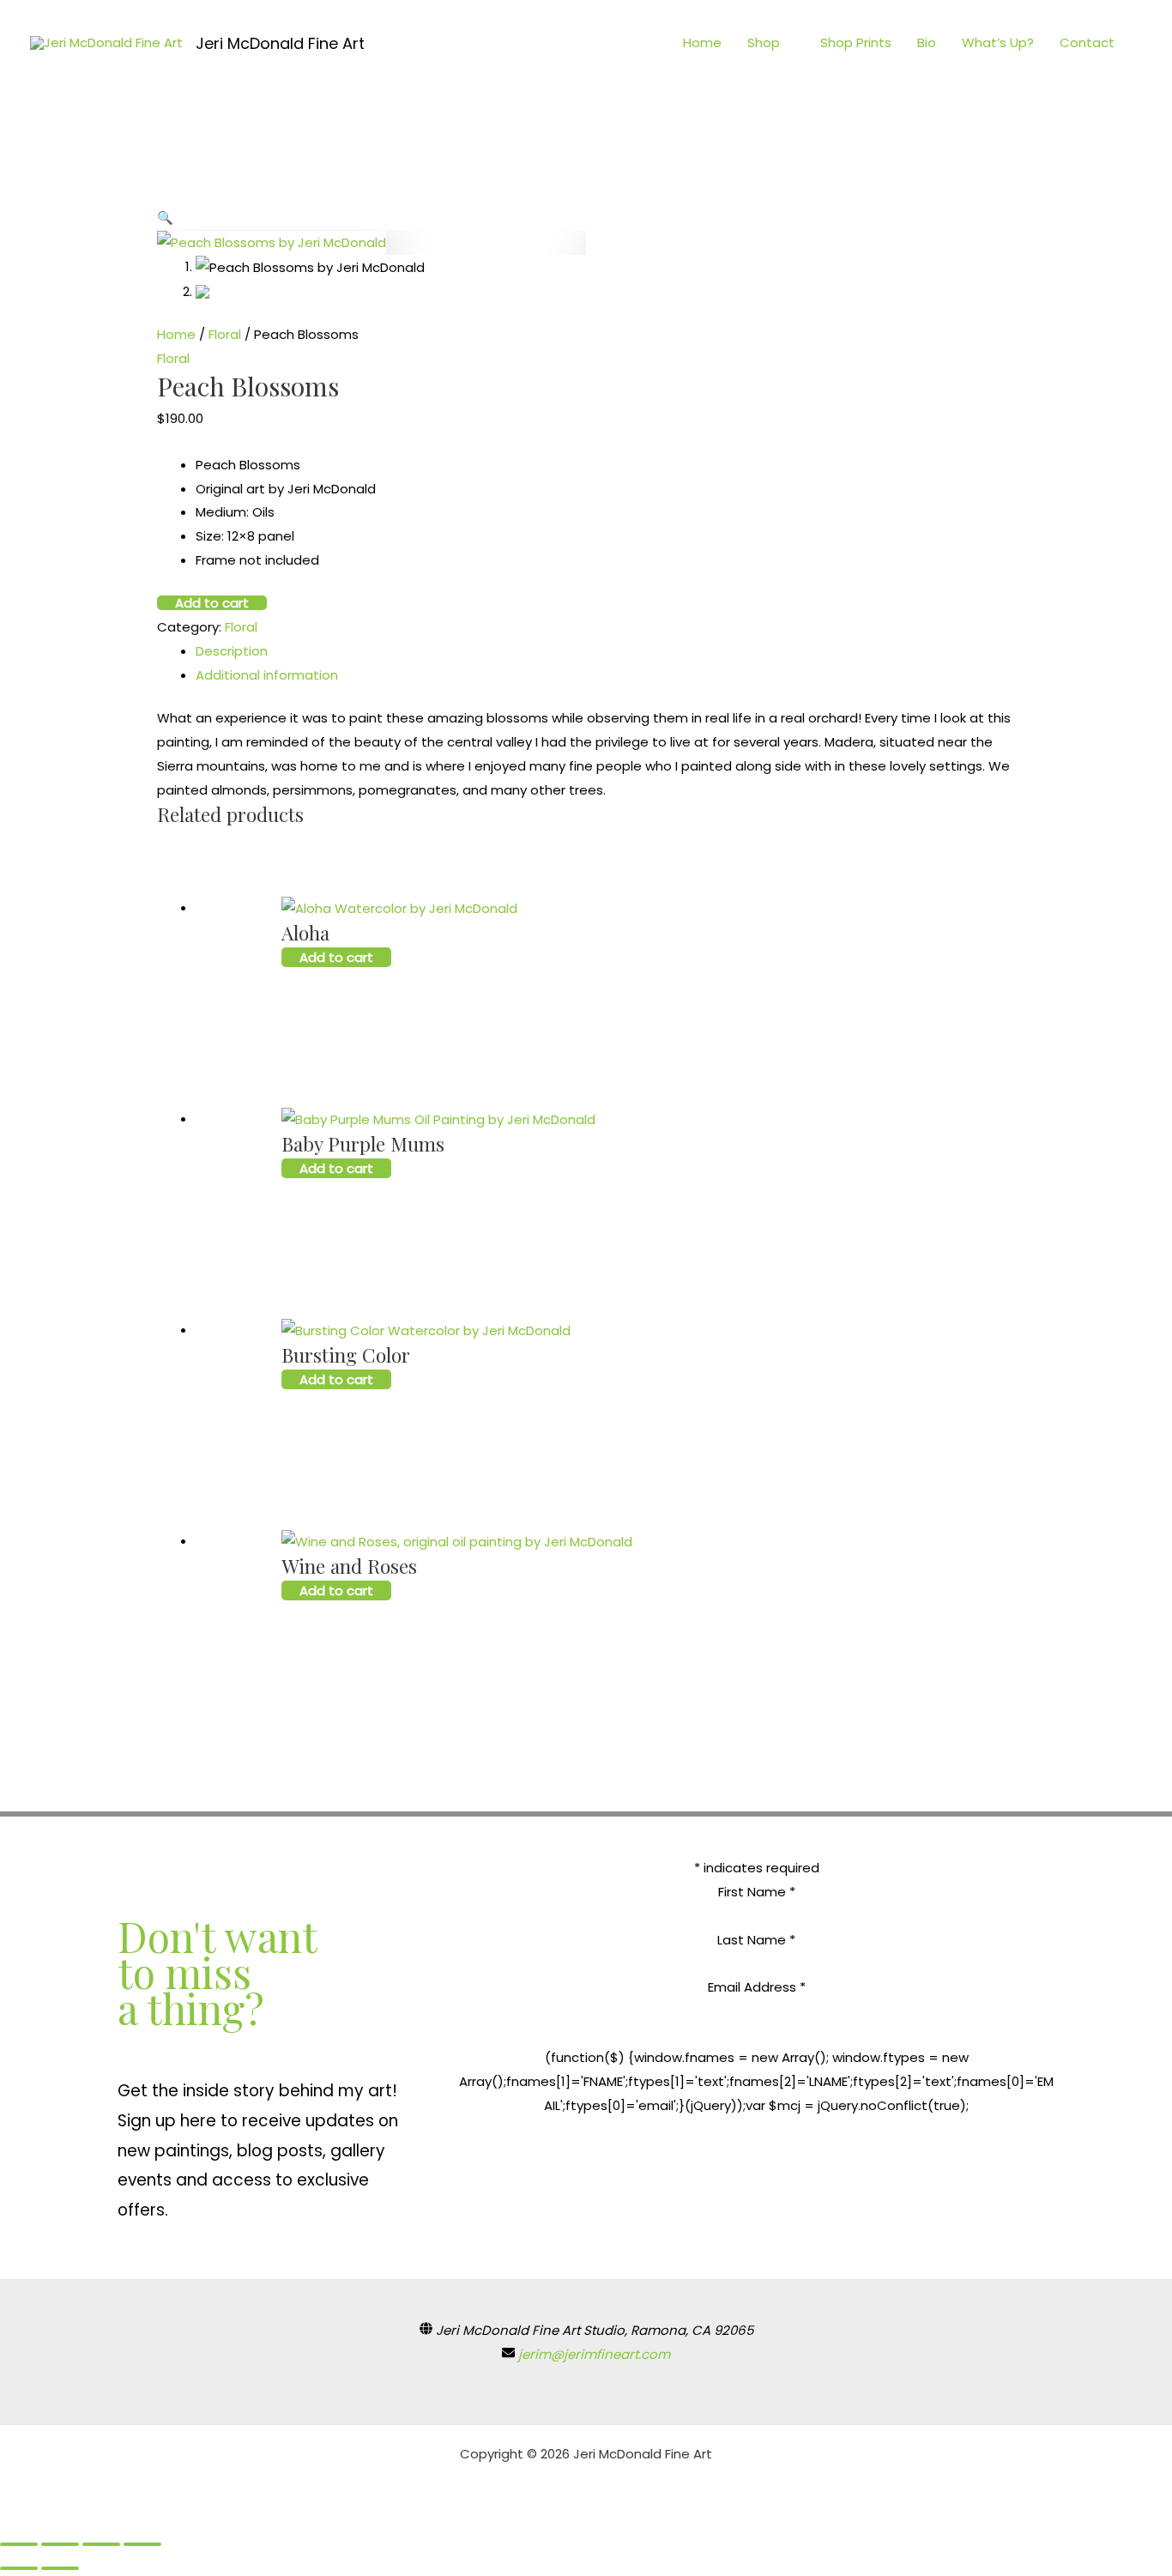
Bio (927, 42)
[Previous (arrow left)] (19, 2568)
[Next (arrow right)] (60, 2568)
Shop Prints (856, 42)
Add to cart (212, 603)
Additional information (267, 675)
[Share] (60, 2544)
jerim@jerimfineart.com (594, 2354)
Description (232, 651)
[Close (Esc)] (19, 2544)
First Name (757, 1892)
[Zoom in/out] (142, 2544)
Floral (225, 334)
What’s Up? (998, 42)
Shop (764, 42)
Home (702, 42)
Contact (1087, 42)
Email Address (757, 1987)
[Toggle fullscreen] (101, 2544)
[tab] (605, 651)
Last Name (756, 1940)
